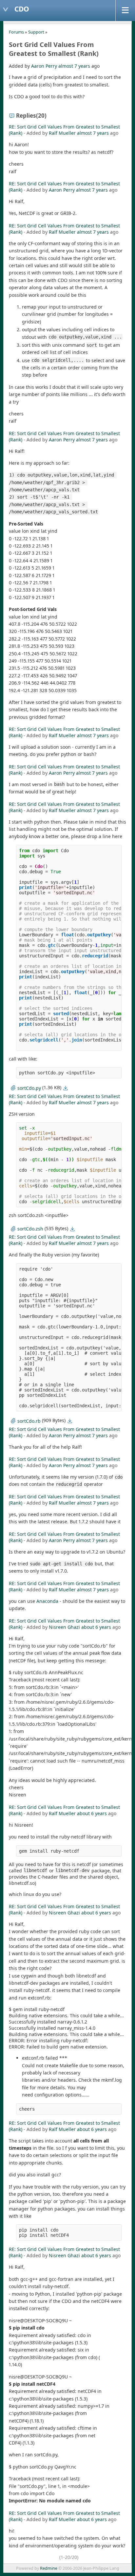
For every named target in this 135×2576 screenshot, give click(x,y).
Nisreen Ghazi (64, 1627)
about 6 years (96, 1627)
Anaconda (47, 1601)
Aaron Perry (44, 66)
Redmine (49, 2568)
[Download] (66, 1088)
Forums (16, 32)
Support (36, 32)
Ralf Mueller (62, 133)
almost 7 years (74, 66)
